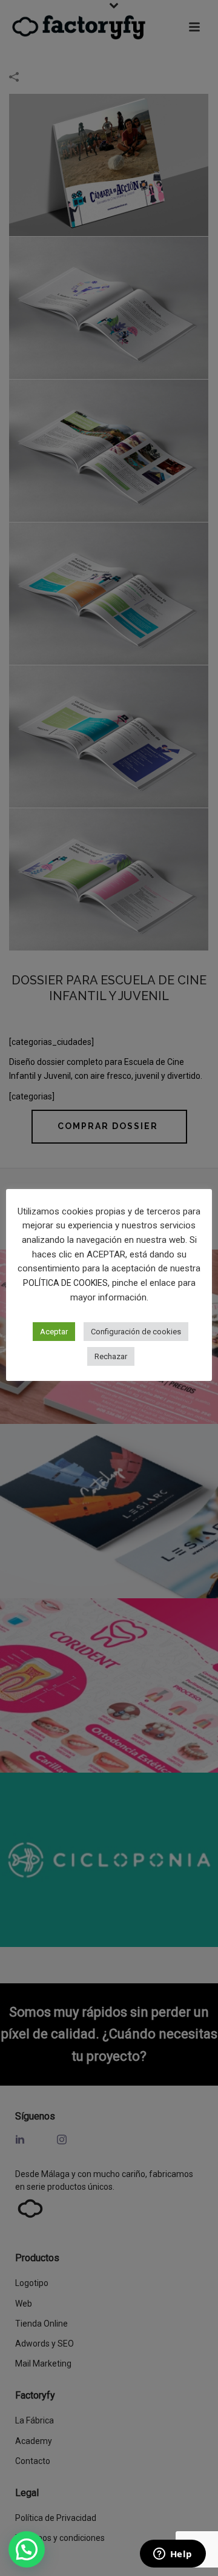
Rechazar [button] (111, 1356)
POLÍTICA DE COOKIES (65, 1283)
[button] (27, 2549)
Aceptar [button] (54, 1332)
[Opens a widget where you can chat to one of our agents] (173, 2555)
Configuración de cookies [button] (136, 1332)
